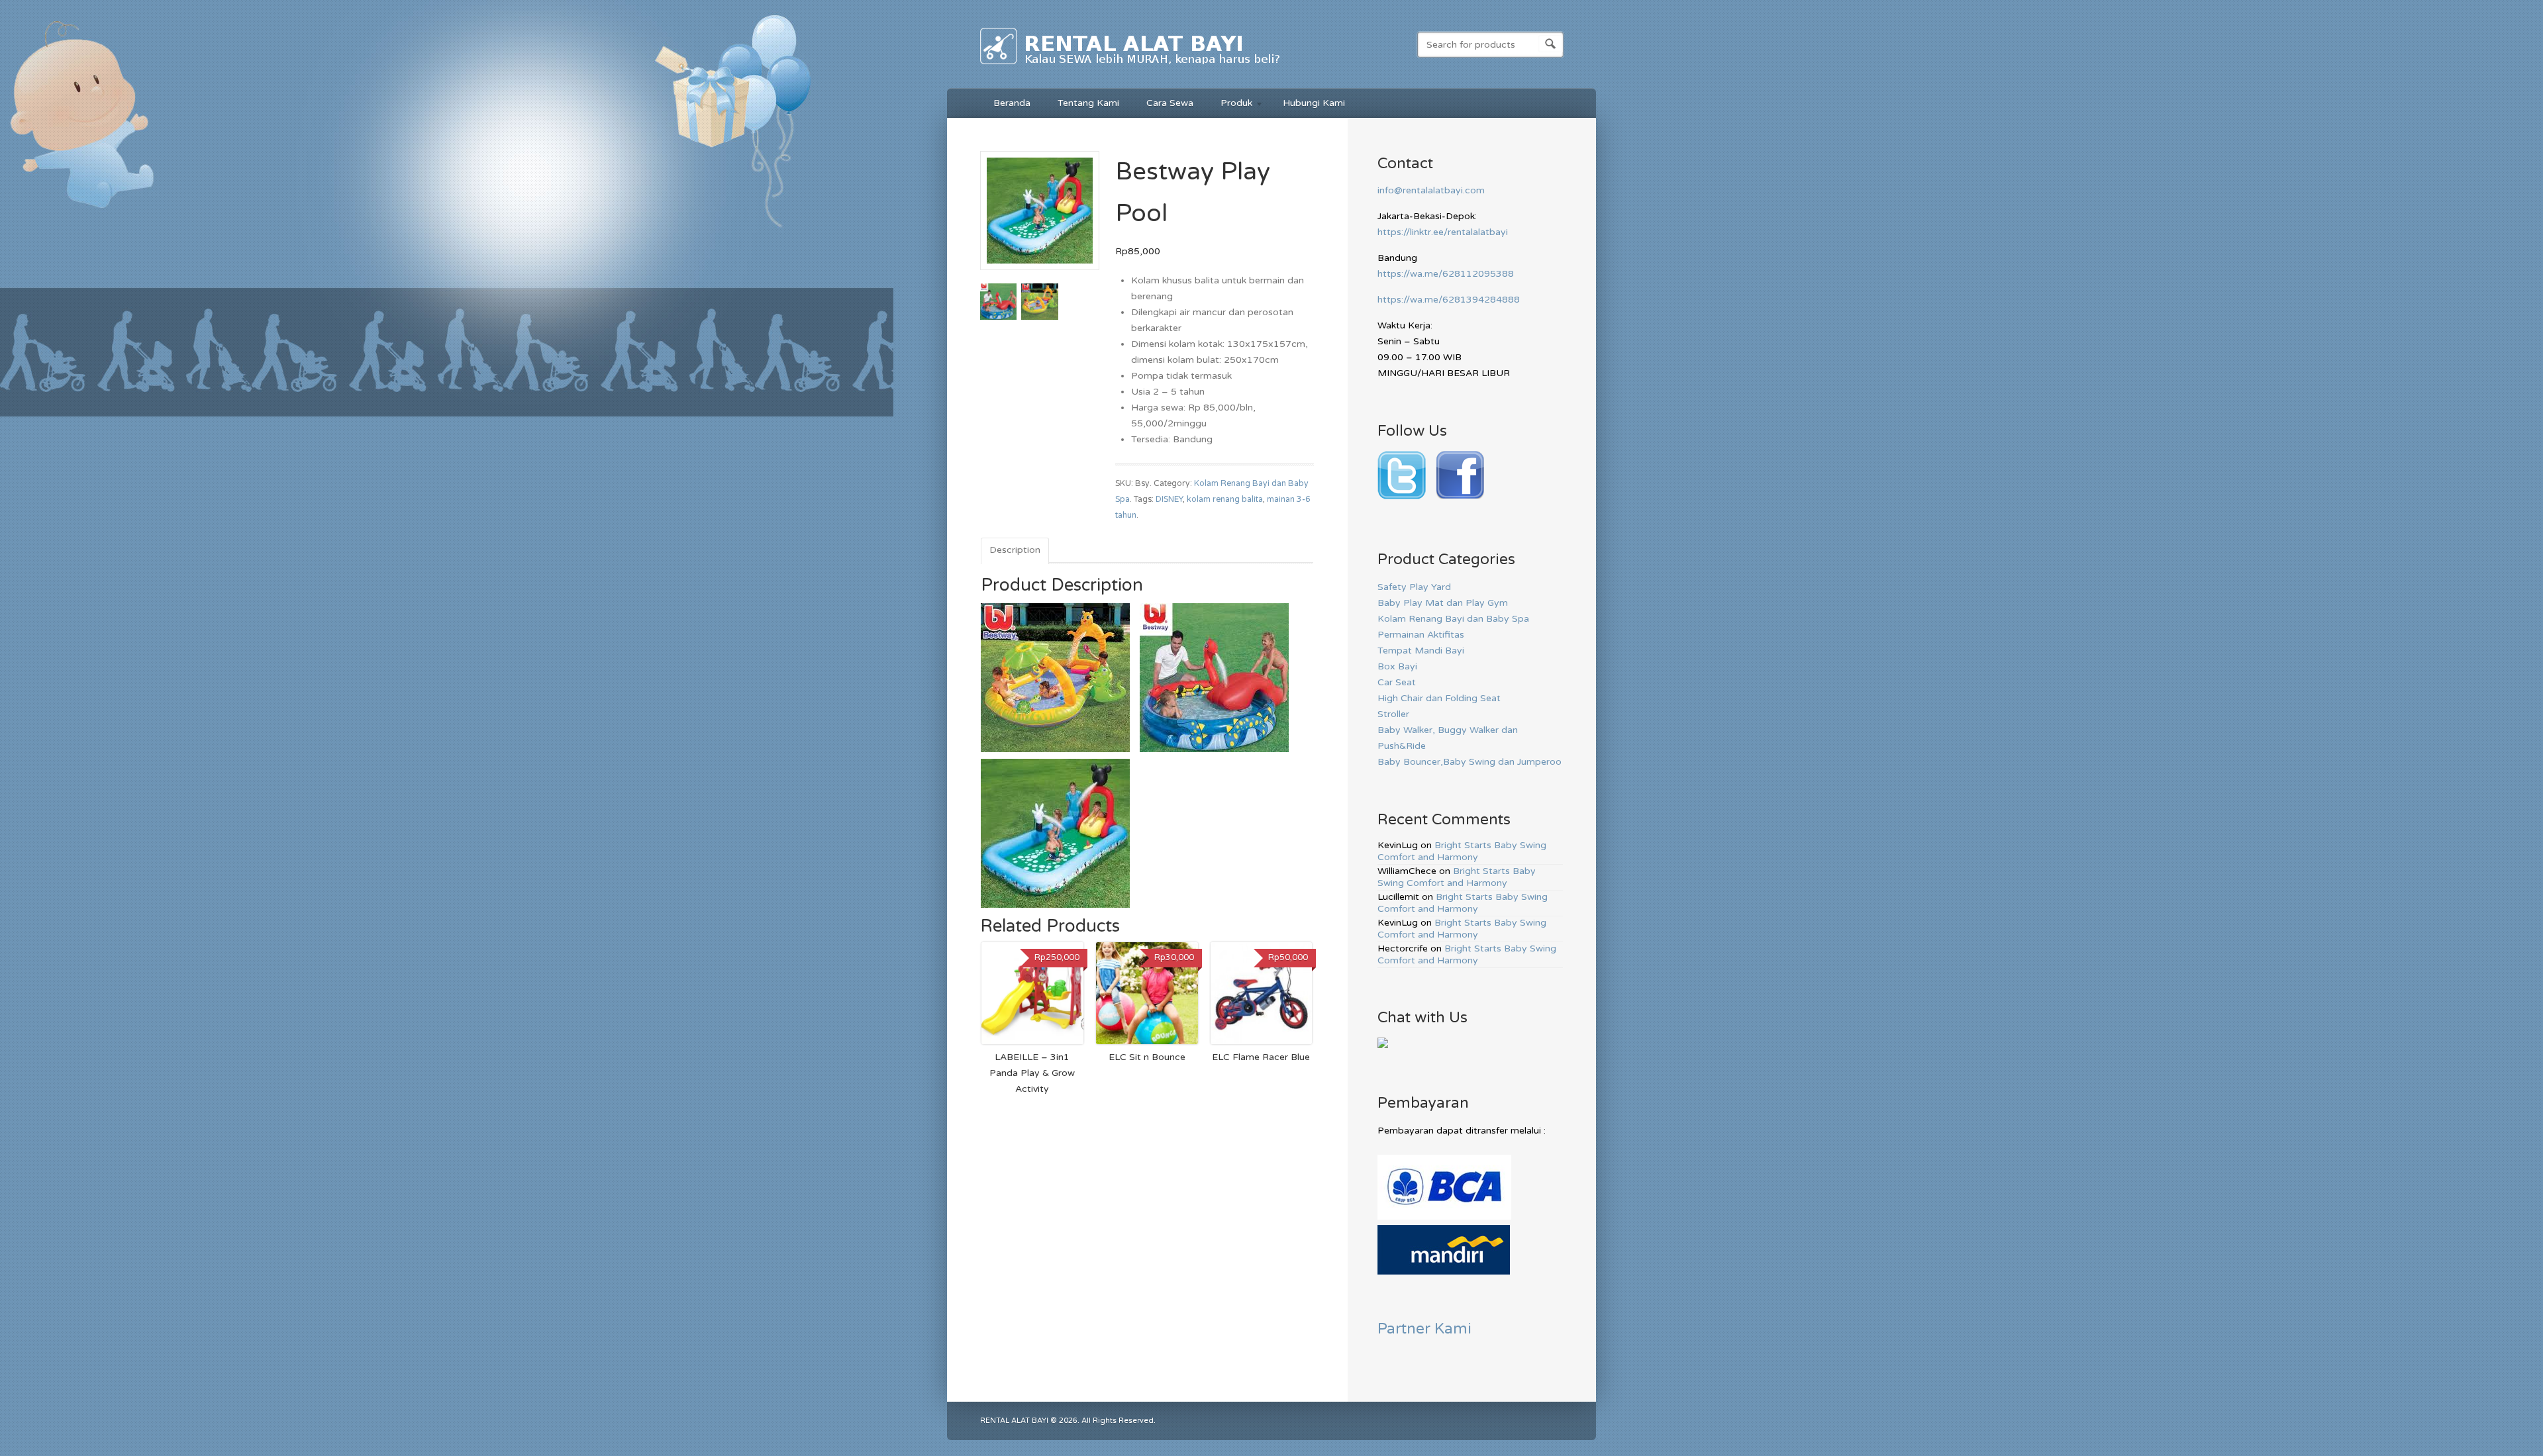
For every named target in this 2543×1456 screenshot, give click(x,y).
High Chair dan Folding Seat (1439, 698)
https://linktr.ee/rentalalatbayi (1443, 232)
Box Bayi (1397, 666)
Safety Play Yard (1414, 587)
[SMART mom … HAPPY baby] (1131, 67)
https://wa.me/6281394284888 (1449, 300)
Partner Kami (1424, 1329)
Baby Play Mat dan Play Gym (1443, 603)
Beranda (1012, 103)
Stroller (1393, 714)
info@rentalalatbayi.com (1431, 190)
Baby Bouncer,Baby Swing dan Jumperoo (1470, 762)
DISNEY (1169, 500)
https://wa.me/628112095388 (1446, 274)
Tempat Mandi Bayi (1421, 651)
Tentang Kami (1088, 103)
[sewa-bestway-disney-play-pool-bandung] (1040, 275)
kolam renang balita (1225, 500)
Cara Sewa (1170, 103)
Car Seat (1397, 682)
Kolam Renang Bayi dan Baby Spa (1453, 619)
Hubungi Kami (1314, 103)
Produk (1230, 105)
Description (1015, 550)
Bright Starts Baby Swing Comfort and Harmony (1462, 851)
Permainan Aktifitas (1421, 635)
